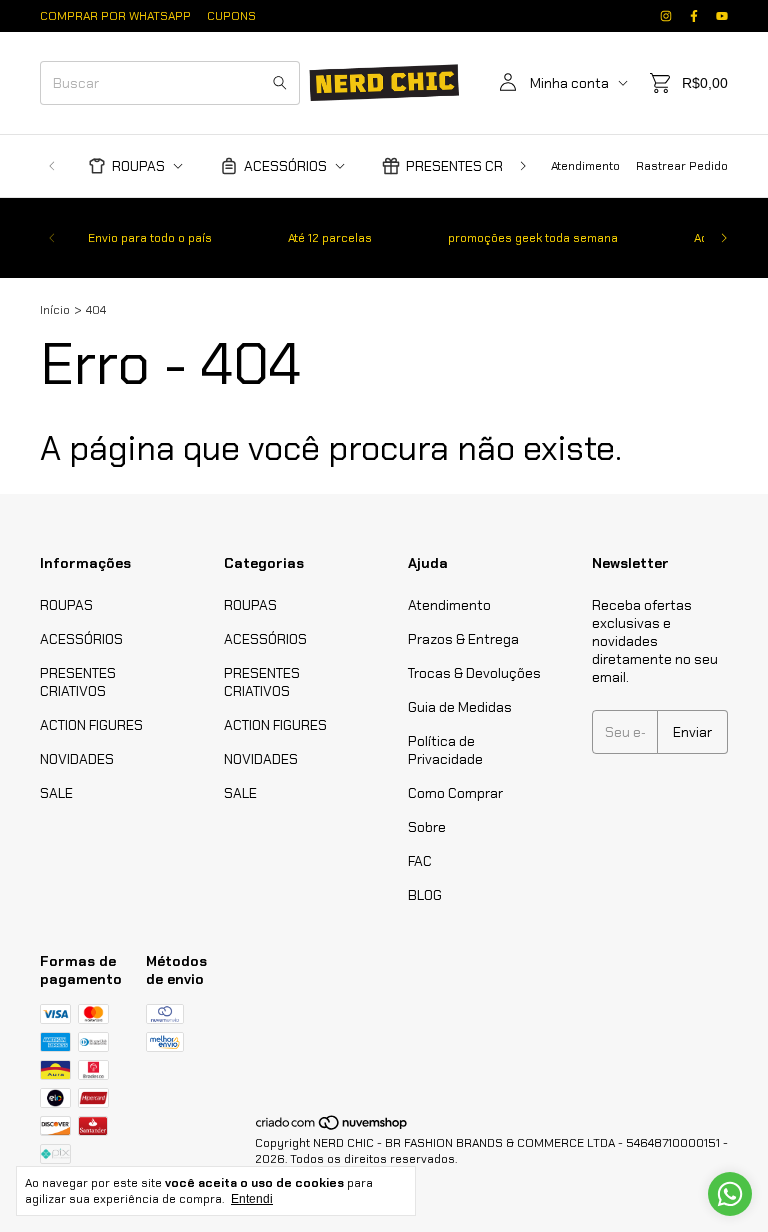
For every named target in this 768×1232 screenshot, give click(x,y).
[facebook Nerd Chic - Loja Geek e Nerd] (694, 16)
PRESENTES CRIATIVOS (478, 166)
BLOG (425, 895)
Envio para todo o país (150, 238)
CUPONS (231, 16)
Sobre (427, 827)
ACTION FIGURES (91, 725)
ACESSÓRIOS (285, 166)
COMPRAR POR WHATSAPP (115, 16)
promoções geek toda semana (533, 238)
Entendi (252, 1199)
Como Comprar (455, 793)
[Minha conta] (508, 83)
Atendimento (585, 166)
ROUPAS (138, 166)
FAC (420, 861)
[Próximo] (523, 166)
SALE (56, 793)
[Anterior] (52, 166)
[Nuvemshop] (332, 1127)
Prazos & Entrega (463, 639)
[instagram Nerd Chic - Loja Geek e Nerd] (666, 16)
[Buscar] (280, 83)
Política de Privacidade (445, 750)
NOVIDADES (77, 759)
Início (55, 310)
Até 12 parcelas (330, 238)
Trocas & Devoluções (474, 673)
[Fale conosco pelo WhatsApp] (730, 1194)
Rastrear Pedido (682, 166)
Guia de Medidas (460, 707)
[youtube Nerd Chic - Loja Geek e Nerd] (722, 16)
